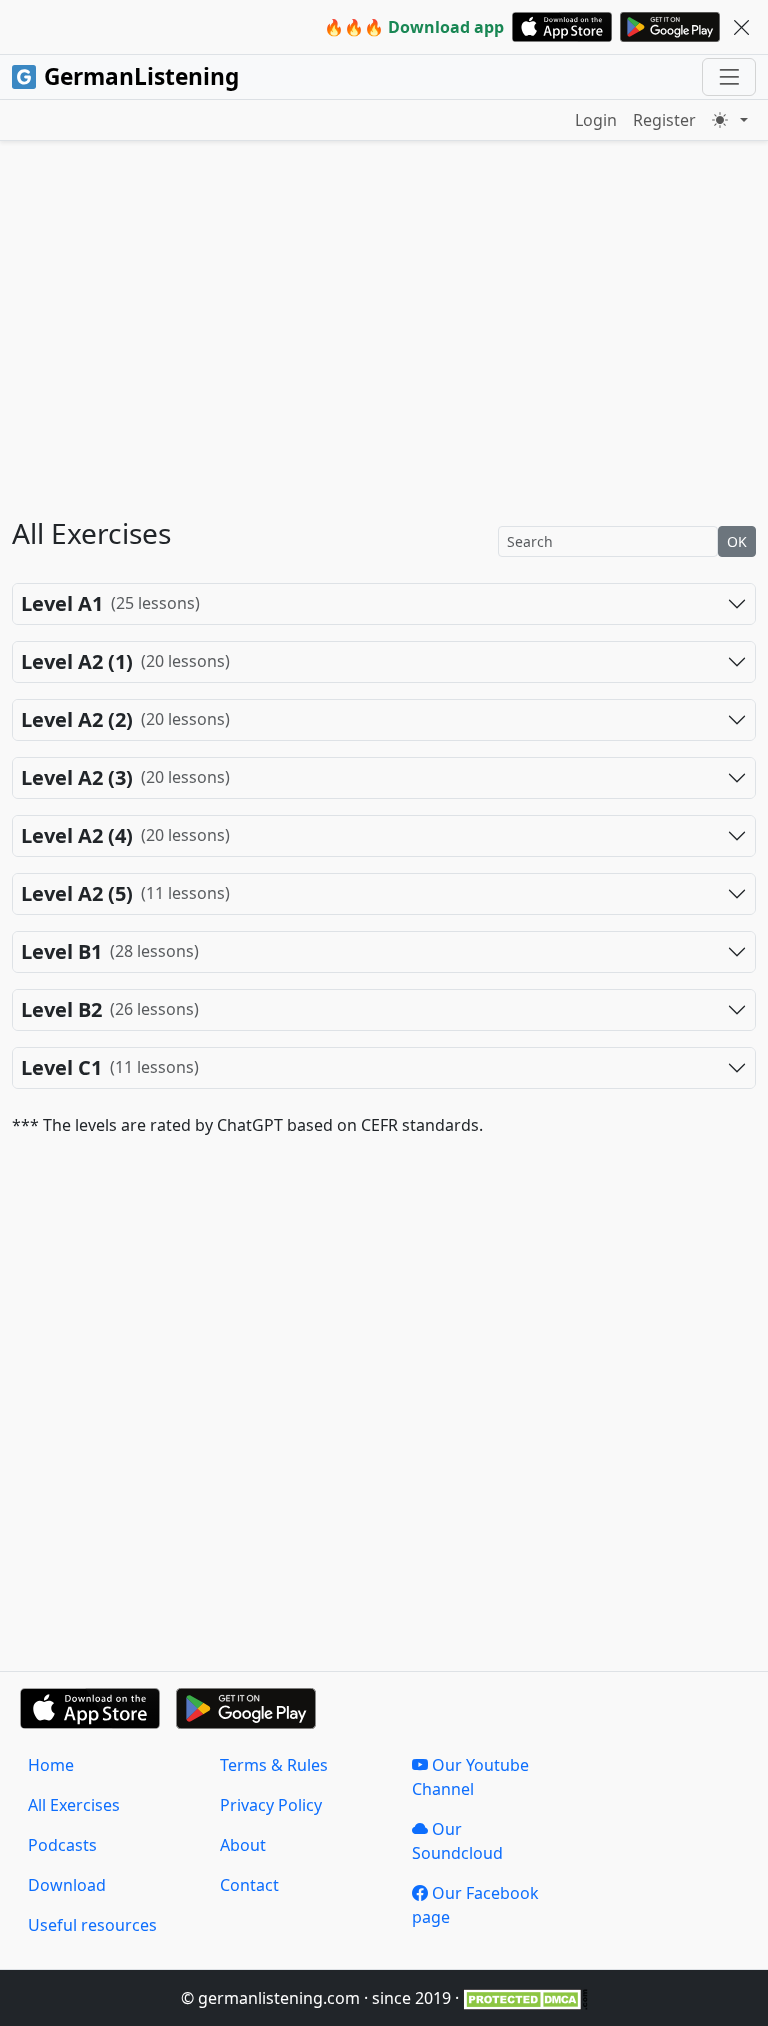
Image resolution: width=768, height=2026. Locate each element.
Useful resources (92, 1925)
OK (737, 541)
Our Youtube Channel (470, 1777)
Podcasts (62, 1845)
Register (664, 120)
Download (67, 1885)
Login (596, 120)
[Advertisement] (384, 353)
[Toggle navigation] (729, 77)
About (243, 1845)
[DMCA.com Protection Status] (525, 1998)
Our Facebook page (475, 1905)
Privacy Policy (271, 1805)
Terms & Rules (274, 1765)
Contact (249, 1885)
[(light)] (730, 120)
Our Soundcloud (457, 1841)
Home (51, 1765)
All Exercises (74, 1805)
